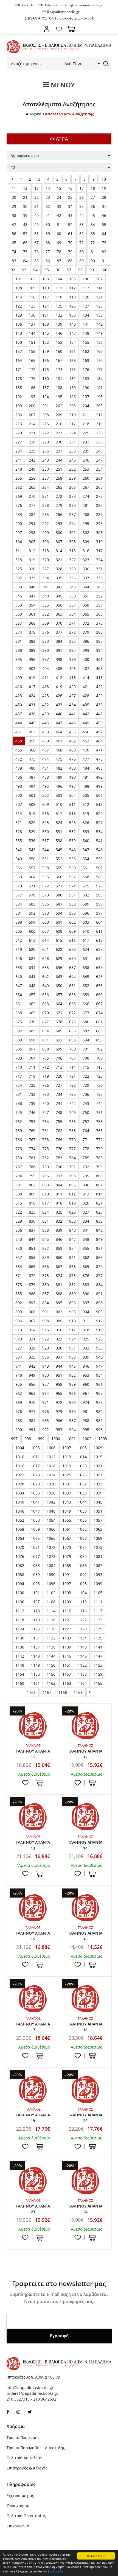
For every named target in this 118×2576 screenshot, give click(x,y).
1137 (35, 1647)
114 (99, 288)
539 (72, 841)
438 (32, 714)
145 (46, 333)
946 (86, 1366)
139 (59, 324)
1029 (35, 1484)
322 (72, 560)
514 (19, 813)
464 (99, 741)
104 (59, 279)
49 (36, 224)
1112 (20, 1611)
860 (59, 1257)
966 (72, 1393)
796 (46, 1176)
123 (32, 306)
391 (59, 650)
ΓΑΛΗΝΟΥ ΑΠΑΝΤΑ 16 (85, 1936)
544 (46, 850)
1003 (103, 1439)
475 (59, 759)
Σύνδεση (47, 29)
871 (19, 1276)
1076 (20, 1556)
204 (86, 406)
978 (46, 1411)
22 (36, 197)
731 (19, 1094)
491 (86, 777)
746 (32, 1112)
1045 (98, 1502)
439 (46, 714)
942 (32, 1366)
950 (46, 1375)
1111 (98, 1602)
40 (36, 215)
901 (46, 1312)
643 (59, 977)
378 (72, 632)
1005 (35, 1448)
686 (72, 1031)
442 (86, 714)
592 (32, 913)
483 (72, 768)
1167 (47, 1692)
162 (86, 351)
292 (46, 523)
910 (72, 1321)
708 (86, 1058)
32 (48, 206)
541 (99, 841)
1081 (98, 1556)
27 (93, 197)
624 (86, 949)
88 (70, 261)
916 (59, 1330)
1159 (98, 1674)
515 (32, 813)
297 (19, 533)
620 (32, 949)
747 (46, 1112)
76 (36, 252)
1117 (98, 1611)
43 (70, 215)
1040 (20, 1502)
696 (19, 1049)
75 (25, 252)
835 (99, 1221)
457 (99, 732)
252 (72, 469)
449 (86, 723)
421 (86, 687)
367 (19, 623)
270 (32, 496)
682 (19, 1031)
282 (99, 505)
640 (19, 977)
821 (99, 1203)
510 (59, 804)
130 (32, 315)
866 (46, 1266)
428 (86, 696)
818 (59, 1203)
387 (99, 641)
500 (19, 795)
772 (99, 1140)
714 (72, 1067)
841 (86, 1230)
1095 (35, 1584)
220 (19, 433)
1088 (20, 1575)
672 (72, 1013)
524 (59, 822)
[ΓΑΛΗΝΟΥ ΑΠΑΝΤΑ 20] (85, 2089)
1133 (67, 1638)
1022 (20, 1475)
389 (32, 650)
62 (82, 234)
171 (19, 369)
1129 (98, 1629)
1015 (98, 1457)
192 (19, 397)
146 (59, 333)
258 (59, 478)
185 (19, 388)
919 (99, 1330)
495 (46, 786)
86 (48, 261)
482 (59, 768)
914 (32, 1330)
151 (32, 342)
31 (36, 206)
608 (59, 931)
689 (19, 1040)
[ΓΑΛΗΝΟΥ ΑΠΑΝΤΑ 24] (85, 2180)
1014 (82, 1457)
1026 (82, 1475)
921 (32, 1339)
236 (46, 451)
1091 (67, 1575)
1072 (51, 1547)
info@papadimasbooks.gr (60, 12)
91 (104, 261)
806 (86, 1185)
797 (59, 1176)
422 (99, 687)
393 (86, 650)
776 (59, 1149)
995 (86, 1430)
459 (32, 741)
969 (19, 1402)
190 (86, 388)
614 (46, 940)
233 (99, 442)
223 (59, 433)
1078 (51, 1556)
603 (86, 922)
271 (46, 496)
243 (46, 460)
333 (32, 578)
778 (86, 1149)
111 (59, 288)
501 (32, 795)
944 (59, 1366)
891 (99, 1294)
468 (59, 750)
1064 (20, 1538)
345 (99, 587)
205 (99, 406)
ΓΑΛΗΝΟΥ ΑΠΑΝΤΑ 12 (85, 1754)
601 (59, 922)
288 (86, 514)
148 (86, 333)
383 (46, 641)
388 (19, 650)
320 (46, 560)
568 (86, 877)
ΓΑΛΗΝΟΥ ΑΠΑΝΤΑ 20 (85, 2118)
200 (32, 406)
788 (32, 1167)
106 (86, 279)
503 (59, 795)
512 (86, 804)
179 (32, 378)
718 (32, 1076)
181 (59, 378)
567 (72, 877)
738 (19, 1103)
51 (59, 224)
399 (72, 659)
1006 (51, 1448)
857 (19, 1257)
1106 (20, 1602)
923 (59, 1339)
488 (46, 777)
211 (86, 415)
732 (32, 1094)
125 (59, 306)
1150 (51, 1665)
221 (32, 433)
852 (46, 1248)
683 (32, 1031)
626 (19, 958)
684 (46, 1031)
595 (72, 913)
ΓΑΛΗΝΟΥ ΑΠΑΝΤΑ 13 (33, 1845)
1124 (20, 1629)
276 (19, 505)
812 (72, 1194)
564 (32, 877)
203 (72, 406)
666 (86, 1004)
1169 (78, 1692)
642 (46, 977)
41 (48, 215)
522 (32, 822)
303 (99, 533)
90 (93, 261)
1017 (35, 1466)
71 (82, 243)
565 (46, 877)
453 (46, 732)
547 (86, 850)
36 (93, 206)
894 (46, 1303)
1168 (63, 1692)
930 (59, 1348)
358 (86, 605)
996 (99, 1430)
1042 (51, 1502)
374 (19, 632)
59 (48, 234)
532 (72, 832)
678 (59, 1022)
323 (86, 560)
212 (99, 415)
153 (59, 342)
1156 (51, 1674)
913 (19, 1330)
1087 (98, 1565)
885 (19, 1294)
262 (19, 487)
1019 (67, 1466)
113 (86, 288)
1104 (82, 1593)
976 (19, 1411)
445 (32, 723)
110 (46, 288)
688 (99, 1031)
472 (19, 759)
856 (99, 1248)
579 (46, 895)
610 (86, 931)
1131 (35, 1638)
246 (86, 460)
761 (46, 1131)
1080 (82, 1556)
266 (72, 487)
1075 (98, 1547)
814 (99, 1194)
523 (46, 822)
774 (32, 1149)
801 (19, 1185)
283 (19, 514)
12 (25, 188)
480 (32, 768)
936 (46, 1357)
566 (59, 877)
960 (86, 1384)
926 (99, 1339)
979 (59, 1411)
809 (32, 1194)
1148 (20, 1665)
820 (86, 1203)
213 (19, 424)
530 (46, 832)
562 (99, 868)
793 (99, 1167)
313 (46, 551)
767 (32, 1140)
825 (59, 1212)
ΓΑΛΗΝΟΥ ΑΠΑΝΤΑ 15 (33, 1936)
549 (19, 859)
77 (48, 252)
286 (59, 514)
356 (59, 605)
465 (19, 750)
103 (46, 279)
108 (19, 288)
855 (86, 1248)
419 (59, 687)
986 (59, 1420)
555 (99, 859)
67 (36, 243)
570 (19, 886)
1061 (67, 1529)
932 (86, 1348)
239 (86, 451)
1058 (20, 1529)
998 (28, 1439)
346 (19, 596)
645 (86, 977)
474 (46, 759)
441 (72, 714)
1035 (35, 1493)
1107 (35, 1602)
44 (82, 215)
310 (99, 542)
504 (72, 795)
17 (82, 188)
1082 (20, 1565)
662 (32, 1004)
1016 (20, 1466)
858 (32, 1257)
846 (59, 1239)
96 (58, 270)
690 (32, 1040)
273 (72, 496)
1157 (67, 1674)
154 (72, 342)
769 (59, 1140)
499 (99, 786)
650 (59, 986)
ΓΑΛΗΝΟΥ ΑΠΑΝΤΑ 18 (85, 2027)
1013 (67, 1457)
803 (46, 1185)
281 (86, 505)
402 (19, 668)
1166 (31, 1692)
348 (46, 596)
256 (32, 478)
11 (14, 188)
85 (36, 261)
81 (93, 252)
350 (72, 596)
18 (93, 188)
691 (46, 1040)
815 (19, 1203)
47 (14, 224)
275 (99, 496)
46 (104, 215)
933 (99, 1348)
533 (86, 832)
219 (99, 424)
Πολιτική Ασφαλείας (25, 2458)
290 (19, 523)
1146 (82, 1656)
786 (99, 1158)
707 (72, 1058)
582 (86, 895)
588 (72, 904)
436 (99, 705)
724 (19, 1085)
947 (99, 1366)
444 (19, 723)
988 (86, 1420)
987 (72, 1420)
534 (99, 832)
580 (59, 895)
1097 (67, 1584)
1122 (82, 1620)
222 (46, 433)
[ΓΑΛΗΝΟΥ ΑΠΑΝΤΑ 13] (33, 1816)
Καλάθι (71, 29)
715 (86, 1067)
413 (72, 677)
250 (46, 469)
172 (32, 369)
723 (99, 1076)
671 (59, 1013)
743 (86, 1103)
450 (99, 723)
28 (104, 197)
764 (86, 1131)
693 (72, 1040)
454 (59, 732)
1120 (51, 1620)
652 (86, 986)
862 (86, 1257)
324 (99, 560)
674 (99, 1013)
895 (59, 1303)
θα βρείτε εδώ (53, 2571)
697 (32, 1049)
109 (32, 288)
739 (32, 1103)
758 (99, 1121)
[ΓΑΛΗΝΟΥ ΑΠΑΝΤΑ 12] (85, 1725)
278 (46, 505)
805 (72, 1185)
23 (48, 197)
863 (99, 1257)
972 (59, 1402)
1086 (82, 1565)
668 (19, 1013)
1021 (98, 1466)
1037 (67, 1493)
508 (32, 804)
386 (86, 641)
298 (32, 533)
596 (86, 913)
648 (32, 986)
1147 (98, 1656)
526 (86, 822)
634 (32, 967)
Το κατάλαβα (96, 2556)
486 (19, 777)
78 (59, 252)
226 (99, 433)
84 (25, 261)
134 (86, 315)
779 (99, 1149)
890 (86, 1294)
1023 (35, 1475)
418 (46, 687)
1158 (82, 1674)
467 (46, 750)
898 (99, 1303)
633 (19, 967)
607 (46, 931)
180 (46, 378)
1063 (98, 1529)
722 (86, 1076)
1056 (82, 1520)
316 (86, 551)
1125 (35, 1629)
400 (86, 659)
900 (32, 1312)
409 (19, 677)
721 (72, 1076)
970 (32, 1402)
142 (99, 324)
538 (59, 841)
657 (59, 995)
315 (72, 551)
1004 (20, 1448)
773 (19, 1149)
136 (19, 324)
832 (59, 1221)
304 (19, 542)
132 (59, 315)
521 (19, 822)
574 (72, 886)
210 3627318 (24, 5)
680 (86, 1022)
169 (86, 360)
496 (59, 786)
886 (32, 1294)
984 (32, 1420)
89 (82, 261)
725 (32, 1085)
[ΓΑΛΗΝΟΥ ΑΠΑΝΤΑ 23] (33, 2180)
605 (19, 931)
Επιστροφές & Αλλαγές (27, 2468)
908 (46, 1321)
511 (72, 804)
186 (32, 388)
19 (104, 188)
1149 (35, 1665)
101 (19, 279)
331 (99, 569)
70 (70, 243)
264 (46, 487)
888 (59, 1294)
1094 (20, 1584)
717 (19, 1076)
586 (46, 904)
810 (46, 1194)
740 (46, 1103)
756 (72, 1121)
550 (32, 859)
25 (70, 197)
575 (86, 886)
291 (32, 523)
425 (46, 696)
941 (19, 1366)
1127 (67, 1629)
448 (72, 723)
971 (46, 1402)
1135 (98, 1638)
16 (70, 188)
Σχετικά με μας (20, 2495)
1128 (82, 1629)
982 (99, 1411)
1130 (20, 1638)
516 (46, 813)
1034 (20, 1493)
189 (72, 388)
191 (99, 388)
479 (19, 768)
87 (59, 261)
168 (72, 360)
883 (86, 1285)
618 (99, 940)
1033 (98, 1484)
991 (32, 1430)
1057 (98, 1520)
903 (72, 1312)
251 (59, 469)
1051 (98, 1511)
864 (19, 1266)
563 (19, 877)
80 (82, 252)
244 (59, 460)
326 (32, 569)
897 (86, 1303)
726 (46, 1085)
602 (72, 922)
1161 (35, 1683)
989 (99, 1420)
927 (19, 1348)
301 (72, 533)
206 (19, 415)
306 (46, 542)
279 (59, 505)
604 (99, 922)
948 (19, 1375)
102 (32, 279)
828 (99, 1212)
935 (32, 1357)
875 (72, 1276)
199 (19, 406)
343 (72, 587)
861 (72, 1257)
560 (72, 868)
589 (86, 904)
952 (72, 1375)
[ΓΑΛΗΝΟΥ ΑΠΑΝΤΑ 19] (33, 2089)
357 (72, 605)
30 (25, 206)
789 (46, 1167)
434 (72, 705)
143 (19, 333)
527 (99, 822)
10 (104, 179)
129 (19, 315)
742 (72, 1103)
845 (46, 1239)
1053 (35, 1520)
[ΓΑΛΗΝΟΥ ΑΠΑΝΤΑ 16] (85, 1907)
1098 (82, 1584)
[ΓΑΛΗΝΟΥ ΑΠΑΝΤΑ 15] (33, 1907)
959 (72, 1384)
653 (99, 986)
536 (32, 841)
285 (46, 514)
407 (86, 668)
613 (32, 940)
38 (14, 215)
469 (72, 750)
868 (72, 1266)
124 (46, 306)
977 (32, 1411)
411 (46, 677)
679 (72, 1022)
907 (32, 1321)
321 (59, 560)
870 (99, 1266)
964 (46, 1393)
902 (59, 1312)
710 (19, 1067)
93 (24, 270)
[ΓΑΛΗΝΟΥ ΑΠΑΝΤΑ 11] (33, 1725)
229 (46, 442)
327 (46, 569)
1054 (51, 1520)
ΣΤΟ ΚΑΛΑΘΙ (40, 1783)
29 (14, 206)
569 (99, 877)
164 (19, 360)
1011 (35, 1457)
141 (86, 324)
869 (86, 1266)
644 (72, 977)
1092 (82, 1575)
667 (99, 1004)
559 (59, 868)
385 (72, 641)
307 (59, 542)
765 (99, 1131)
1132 (51, 1638)
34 (70, 206)
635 (46, 967)
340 (32, 587)
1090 (51, 1575)
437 (19, 714)
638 (86, 967)
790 (59, 1167)
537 (46, 841)
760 (32, 1131)
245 (72, 460)
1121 (67, 1620)
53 (82, 224)
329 (72, 569)
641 (32, 977)
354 (32, 605)
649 (46, 986)
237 (59, 451)
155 (86, 342)
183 (86, 378)
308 (72, 542)
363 (59, 614)
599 (32, 922)
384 (59, 641)
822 (19, 1212)
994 (72, 1430)
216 (59, 424)
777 (72, 1149)
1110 (82, 1602)
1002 (87, 1439)
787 (19, 1167)
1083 (35, 1565)
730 (99, 1085)
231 (72, 442)
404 (46, 668)
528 (19, 832)
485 (99, 768)
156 (99, 342)
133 (72, 315)
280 (72, 505)
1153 (98, 1665)
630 (72, 958)
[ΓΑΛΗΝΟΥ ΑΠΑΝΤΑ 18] (85, 1998)
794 (19, 1176)
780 (19, 1158)
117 (46, 297)
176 (86, 369)
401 (99, 659)
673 (86, 1013)
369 (46, 623)
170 (99, 360)
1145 (67, 1656)
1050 (82, 1511)
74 (14, 252)
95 (47, 270)
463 (86, 741)
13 (36, 188)
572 (46, 886)
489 (59, 777)
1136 (20, 1647)
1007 (67, 1448)
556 (19, 868)
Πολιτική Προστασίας (26, 2516)
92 (13, 270)
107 (99, 279)
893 (32, 1303)
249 (32, 469)
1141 (98, 1647)
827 (86, 1212)
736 (86, 1094)
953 (86, 1375)
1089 (35, 1575)
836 (19, 1230)
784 (72, 1158)
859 (46, 1257)
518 (72, 813)
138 (46, 324)
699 (59, 1049)
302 (86, 533)
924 (72, 1339)
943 (46, 1366)
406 (72, 668)
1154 (20, 1674)
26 (82, 197)
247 (99, 460)
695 (99, 1040)
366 (99, 614)
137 (32, 324)
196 (72, 397)
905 (99, 1312)
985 (46, 1420)
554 (86, 859)
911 (86, 1321)
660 (99, 995)
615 (59, 940)
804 (59, 1185)
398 (59, 659)
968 (99, 1393)
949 (32, 1375)
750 (86, 1112)
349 (59, 596)
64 (104, 234)
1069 (98, 1538)
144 (32, 333)
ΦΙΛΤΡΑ (59, 139)
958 (59, 1384)
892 (19, 1303)
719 (46, 1076)
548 (99, 850)
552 (59, 859)
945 (72, 1366)
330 (86, 569)
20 (14, 197)
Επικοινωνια (18, 2526)
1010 (20, 1457)
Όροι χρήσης (18, 2506)
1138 (51, 1647)
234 (19, 451)
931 (72, 1348)
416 (19, 687)
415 (99, 677)
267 (86, 487)
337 (86, 578)
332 (19, 578)
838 (46, 1230)
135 (99, 315)
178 (19, 378)
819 (72, 1203)
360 (19, 614)
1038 (82, 1493)
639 (99, 967)
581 (72, 895)
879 (32, 1285)
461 (59, 741)
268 (99, 487)
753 (32, 1121)
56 (14, 234)
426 (59, 696)
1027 (98, 1475)
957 (46, 1384)
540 (86, 841)
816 (32, 1203)
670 (46, 1013)
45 (93, 215)
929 (46, 1348)
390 (46, 650)
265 (59, 487)
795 (32, 1176)
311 (19, 551)
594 (59, 913)
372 (86, 623)
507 (19, 804)
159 (46, 351)
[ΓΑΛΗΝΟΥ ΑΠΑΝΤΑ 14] (85, 1816)
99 (92, 270)
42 (59, 215)
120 (86, 297)
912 (99, 1321)
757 (86, 1121)
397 (46, 659)
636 (59, 967)
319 (32, 560)
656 (46, 995)
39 (25, 215)
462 (72, 741)
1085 (67, 1565)
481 (46, 768)
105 (72, 279)
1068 (82, 1538)
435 (86, 705)
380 (99, 632)
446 (46, 723)
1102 (51, 1593)
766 (19, 1140)
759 (19, 1131)
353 (19, 605)
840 (72, 1230)
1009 (98, 1448)
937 (59, 1357)
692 (59, 1040)
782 (46, 1158)
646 (99, 977)
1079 (67, 1556)
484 (86, 768)
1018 (51, 1466)
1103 (67, 1593)
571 (32, 886)
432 (46, 705)
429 (99, 696)
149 (99, 333)
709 (99, 1058)
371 (72, 623)
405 (59, 668)
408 (99, 668)
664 (59, 1004)
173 (46, 369)
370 (59, 623)
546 (72, 850)
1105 (98, 1593)
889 (72, 1294)
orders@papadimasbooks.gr (82, 5)
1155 (35, 1674)
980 (72, 1411)
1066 (51, 1538)
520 (99, 813)
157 (19, 351)
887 (46, 1294)
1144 (51, 1656)
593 (46, 913)
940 (99, 1357)
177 (99, 369)
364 (72, 614)
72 (93, 243)
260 (86, 478)
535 (19, 841)
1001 (71, 1439)
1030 (51, 1484)
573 (59, 886)
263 (32, 487)
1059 (35, 1529)
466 (32, 750)
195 (59, 397)
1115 (67, 1611)
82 (104, 252)
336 (72, 578)
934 (19, 1357)
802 (32, 1185)
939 (86, 1357)
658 (72, 995)
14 (48, 188)
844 (32, 1239)
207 (32, 415)
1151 (67, 1665)
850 (19, 1248)
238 (72, 451)
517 (59, 813)
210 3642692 (47, 5)
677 (46, 1022)
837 (32, 1230)
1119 (35, 1620)
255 (19, 478)
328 (59, 569)
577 (19, 895)
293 (59, 523)
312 (32, 551)
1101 (35, 1593)
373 (99, 623)
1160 (20, 1683)
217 (72, 424)
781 (32, 1158)
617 (86, 940)
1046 (20, 1511)
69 (59, 243)
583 (99, 895)
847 (72, 1239)
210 (72, 415)
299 (46, 533)
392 (72, 650)
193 (32, 397)
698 (46, 1049)
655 (32, 995)
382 (32, 641)
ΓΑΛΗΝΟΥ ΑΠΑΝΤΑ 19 (33, 2118)
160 (59, 351)
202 (59, 406)
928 (32, 1348)
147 (72, 333)
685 (59, 1031)
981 (86, 1411)
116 (32, 297)
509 (46, 804)
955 (19, 1384)
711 (32, 1067)
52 (70, 224)
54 (93, 224)
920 (19, 1339)
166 (46, 360)
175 (72, 369)
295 (86, 523)
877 (99, 1276)
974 (86, 1402)
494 (32, 786)
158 (32, 351)
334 (46, 578)
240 (99, 451)
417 (32, 687)
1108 (51, 1602)
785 (86, 1158)
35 (82, 206)
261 (99, 478)
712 (46, 1067)
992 (46, 1430)
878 (19, 1285)
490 (72, 777)
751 (99, 1112)
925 (86, 1339)
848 (86, 1239)
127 (86, 306)
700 (72, 1049)
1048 (51, 1511)
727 (59, 1085)
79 (70, 252)
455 (72, 732)
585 (32, 904)
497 (72, 786)
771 (86, 1140)
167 (59, 360)
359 (99, 605)
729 (86, 1085)
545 (59, 850)
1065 (35, 1538)
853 (59, 1248)
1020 (82, 1466)
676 (32, 1022)
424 (32, 696)
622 (59, 949)
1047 (35, 1511)
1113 (35, 1611)
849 (99, 1239)
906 (19, 1321)
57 (25, 234)
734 (59, 1094)
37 (104, 206)
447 (59, 723)
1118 (20, 1620)
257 (46, 478)
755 (59, 1121)
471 (99, 750)
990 (19, 1430)
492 (99, 777)
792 (86, 1167)
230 (59, 442)
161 (72, 351)
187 (46, 388)
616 (72, 940)
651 (72, 986)
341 (46, 587)
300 (59, 533)
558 (46, 868)
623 (72, 949)
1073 (67, 1547)
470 (86, 750)
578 (32, 895)
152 (46, 342)
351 (86, 596)
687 (86, 1031)
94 (35, 270)
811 (59, 1194)
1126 (51, 1629)
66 (25, 243)
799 (86, 1176)
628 (46, 958)
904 (86, 1312)
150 (19, 342)
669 (32, 1013)
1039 (98, 1493)
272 (59, 496)
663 (46, 1004)
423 (19, 696)
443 (99, 714)
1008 (82, 1448)
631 (86, 958)
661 (19, 1004)
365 (86, 614)
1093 (98, 1575)
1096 (51, 1584)
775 (46, 1149)
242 (32, 460)
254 (99, 469)
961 (99, 1384)
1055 (67, 1520)
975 (99, 1402)
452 (32, 732)
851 (32, 1248)
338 (99, 578)
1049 (67, 1511)
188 (59, 388)
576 (99, 886)
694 (86, 1040)
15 (59, 188)
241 (19, 460)
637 (72, 967)
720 (59, 1076)
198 (99, 397)
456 (86, 732)
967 (86, 1393)
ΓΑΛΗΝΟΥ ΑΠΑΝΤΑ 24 (85, 2209)
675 (19, 1022)
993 (59, 1430)
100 (104, 270)
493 (19, 786)
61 (70, 234)
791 (72, 1167)
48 (25, 224)
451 (19, 732)
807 (99, 1185)
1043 (67, 1502)
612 (19, 940)
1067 (67, 1538)
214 (32, 424)
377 (59, 632)
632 (99, 958)
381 (19, 641)
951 (59, 1375)
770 (72, 1140)
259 (72, 478)
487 (32, 777)
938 (72, 1357)
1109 (67, 1602)
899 (19, 1312)
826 (72, 1212)
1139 (67, 1647)
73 (104, 243)
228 (32, 442)
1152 (82, 1665)
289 (99, 514)
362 (46, 614)
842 (99, 1230)
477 (86, 759)
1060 (51, 1529)
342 (59, 587)
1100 (20, 1593)
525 (72, 822)
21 (25, 197)
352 (99, 596)
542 (19, 850)
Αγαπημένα (59, 29)
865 (32, 1266)
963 (32, 1393)
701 (86, 1049)
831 (46, 1221)
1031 (67, 1484)
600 (46, 922)
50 (48, 224)
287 (72, 514)
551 (46, 859)
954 (99, 1375)
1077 (35, 1556)
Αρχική (35, 114)
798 (72, 1176)
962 (19, 1393)
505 (86, 795)
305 (32, 542)
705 (46, 1058)
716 (99, 1067)
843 (19, 1239)
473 (32, 759)
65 (14, 243)
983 (19, 1420)
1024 (51, 1475)
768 (46, 1140)
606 (32, 931)
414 (86, 677)
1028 (20, 1484)
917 (72, 1330)
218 (86, 424)
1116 (82, 1611)
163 (99, 351)
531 (59, 832)
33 (59, 206)
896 (72, 1303)
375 (32, 632)
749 (72, 1112)
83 (14, 261)
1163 (67, 1683)
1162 (51, 1683)
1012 (51, 1457)
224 (72, 433)
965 (59, 1393)
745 (19, 1112)
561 (86, 868)
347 (32, 596)
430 (19, 705)
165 (32, 360)
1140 (82, 1647)
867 (59, 1266)
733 (46, 1094)
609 (72, 931)
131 (46, 315)
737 (99, 1094)
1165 (98, 1683)
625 (99, 949)
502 (46, 795)
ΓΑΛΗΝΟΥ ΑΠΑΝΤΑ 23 (33, 2209)
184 (99, 378)
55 (104, 224)
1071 (35, 1547)
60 (59, 234)
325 (19, 569)
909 (59, 1321)
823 (32, 1212)
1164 (82, 1683)
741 (59, 1103)
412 (59, 677)
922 (46, 1339)
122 (19, 306)
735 (72, 1094)
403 (32, 668)
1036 (51, 1493)
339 (19, 587)
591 (19, 913)
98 (80, 270)
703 (19, 1058)
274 (86, 496)
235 (32, 451)
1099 (98, 1584)
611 (99, 931)
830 (32, 1221)
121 (99, 297)
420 (72, 687)
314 (59, 551)
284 (32, 514)
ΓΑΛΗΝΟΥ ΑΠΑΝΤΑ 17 (33, 2027)
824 (46, 1212)
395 (19, 659)
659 (86, 995)
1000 (56, 1439)
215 (46, 424)
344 (86, 587)
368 (32, 623)
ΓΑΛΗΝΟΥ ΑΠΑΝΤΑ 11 (33, 1754)
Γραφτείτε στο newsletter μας (59, 2283)
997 (14, 1439)
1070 (20, 1547)
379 (86, 632)
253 (86, 469)
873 (46, 1276)
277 (32, 505)
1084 (51, 1565)
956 (32, 1384)
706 (59, 1058)
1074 (82, 1547)
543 (32, 850)
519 (86, 813)
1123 (98, 1620)
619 (19, 949)
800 (99, 1176)
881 (59, 1285)
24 (59, 197)
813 (86, 1194)
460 (46, 741)
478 (99, 759)
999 (41, 1439)
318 (19, 560)
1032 (82, 1484)
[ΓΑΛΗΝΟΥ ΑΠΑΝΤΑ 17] (33, 1998)
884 (99, 1285)
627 (32, 958)
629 (59, 958)
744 (99, 1103)
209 (59, 415)
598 (19, 922)
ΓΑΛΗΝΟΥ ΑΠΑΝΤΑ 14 (85, 1845)
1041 (35, 1502)
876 (86, 1276)
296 (99, 523)
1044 (82, 1502)
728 (72, 1085)
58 (36, 234)
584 (19, 904)
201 (46, 406)
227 (19, 442)
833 (72, 1221)
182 (72, 378)
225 (86, 433)
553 (72, 859)
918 (86, 1330)
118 (59, 297)
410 (32, 677)
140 (72, 324)
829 (19, 1221)
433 (59, 705)
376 (46, 632)
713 (59, 1067)
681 (99, 1022)
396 (32, 659)
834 (86, 1221)
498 (86, 786)
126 (72, 306)
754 (46, 1121)
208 (46, 415)
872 (32, 1276)
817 (46, 1203)
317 (99, 551)
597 (99, 913)
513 (99, 804)
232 (86, 442)
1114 (51, 1611)
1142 (20, 1656)
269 (19, 496)
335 (59, 578)
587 (59, 904)
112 (72, 288)
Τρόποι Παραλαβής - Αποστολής (36, 2448)
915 (46, 1330)
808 (19, 1194)
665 (72, 1004)
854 (72, 1248)
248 (19, 469)
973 (72, 1402)
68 (48, 243)
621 (46, 949)
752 (19, 1121)
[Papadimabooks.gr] (59, 51)
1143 (35, 1656)
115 (19, 297)
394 (99, 650)
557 (32, 868)
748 (59, 1112)
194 (46, 397)
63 (93, 234)
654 (19, 995)
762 (59, 1131)
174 (59, 369)
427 (72, 696)
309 (86, 542)
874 (59, 1276)
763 (72, 1131)
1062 (82, 1529)
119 (72, 297)
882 (72, 1285)
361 (32, 614)
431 (32, 705)
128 (99, 306)
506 (99, 795)
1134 (82, 1638)
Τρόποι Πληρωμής (23, 2437)
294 (72, 523)
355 (46, 605)
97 (69, 270)
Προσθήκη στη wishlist (25, 1783)
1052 (20, 1520)
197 (86, 397)
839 (59, 1230)
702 (99, 1049)
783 (59, 1158)
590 (99, 904)
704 (32, 1058)
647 (19, 986)
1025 (67, 1475)
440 (59, 714)
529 (32, 832)
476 (72, 759)
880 (46, 1285)
